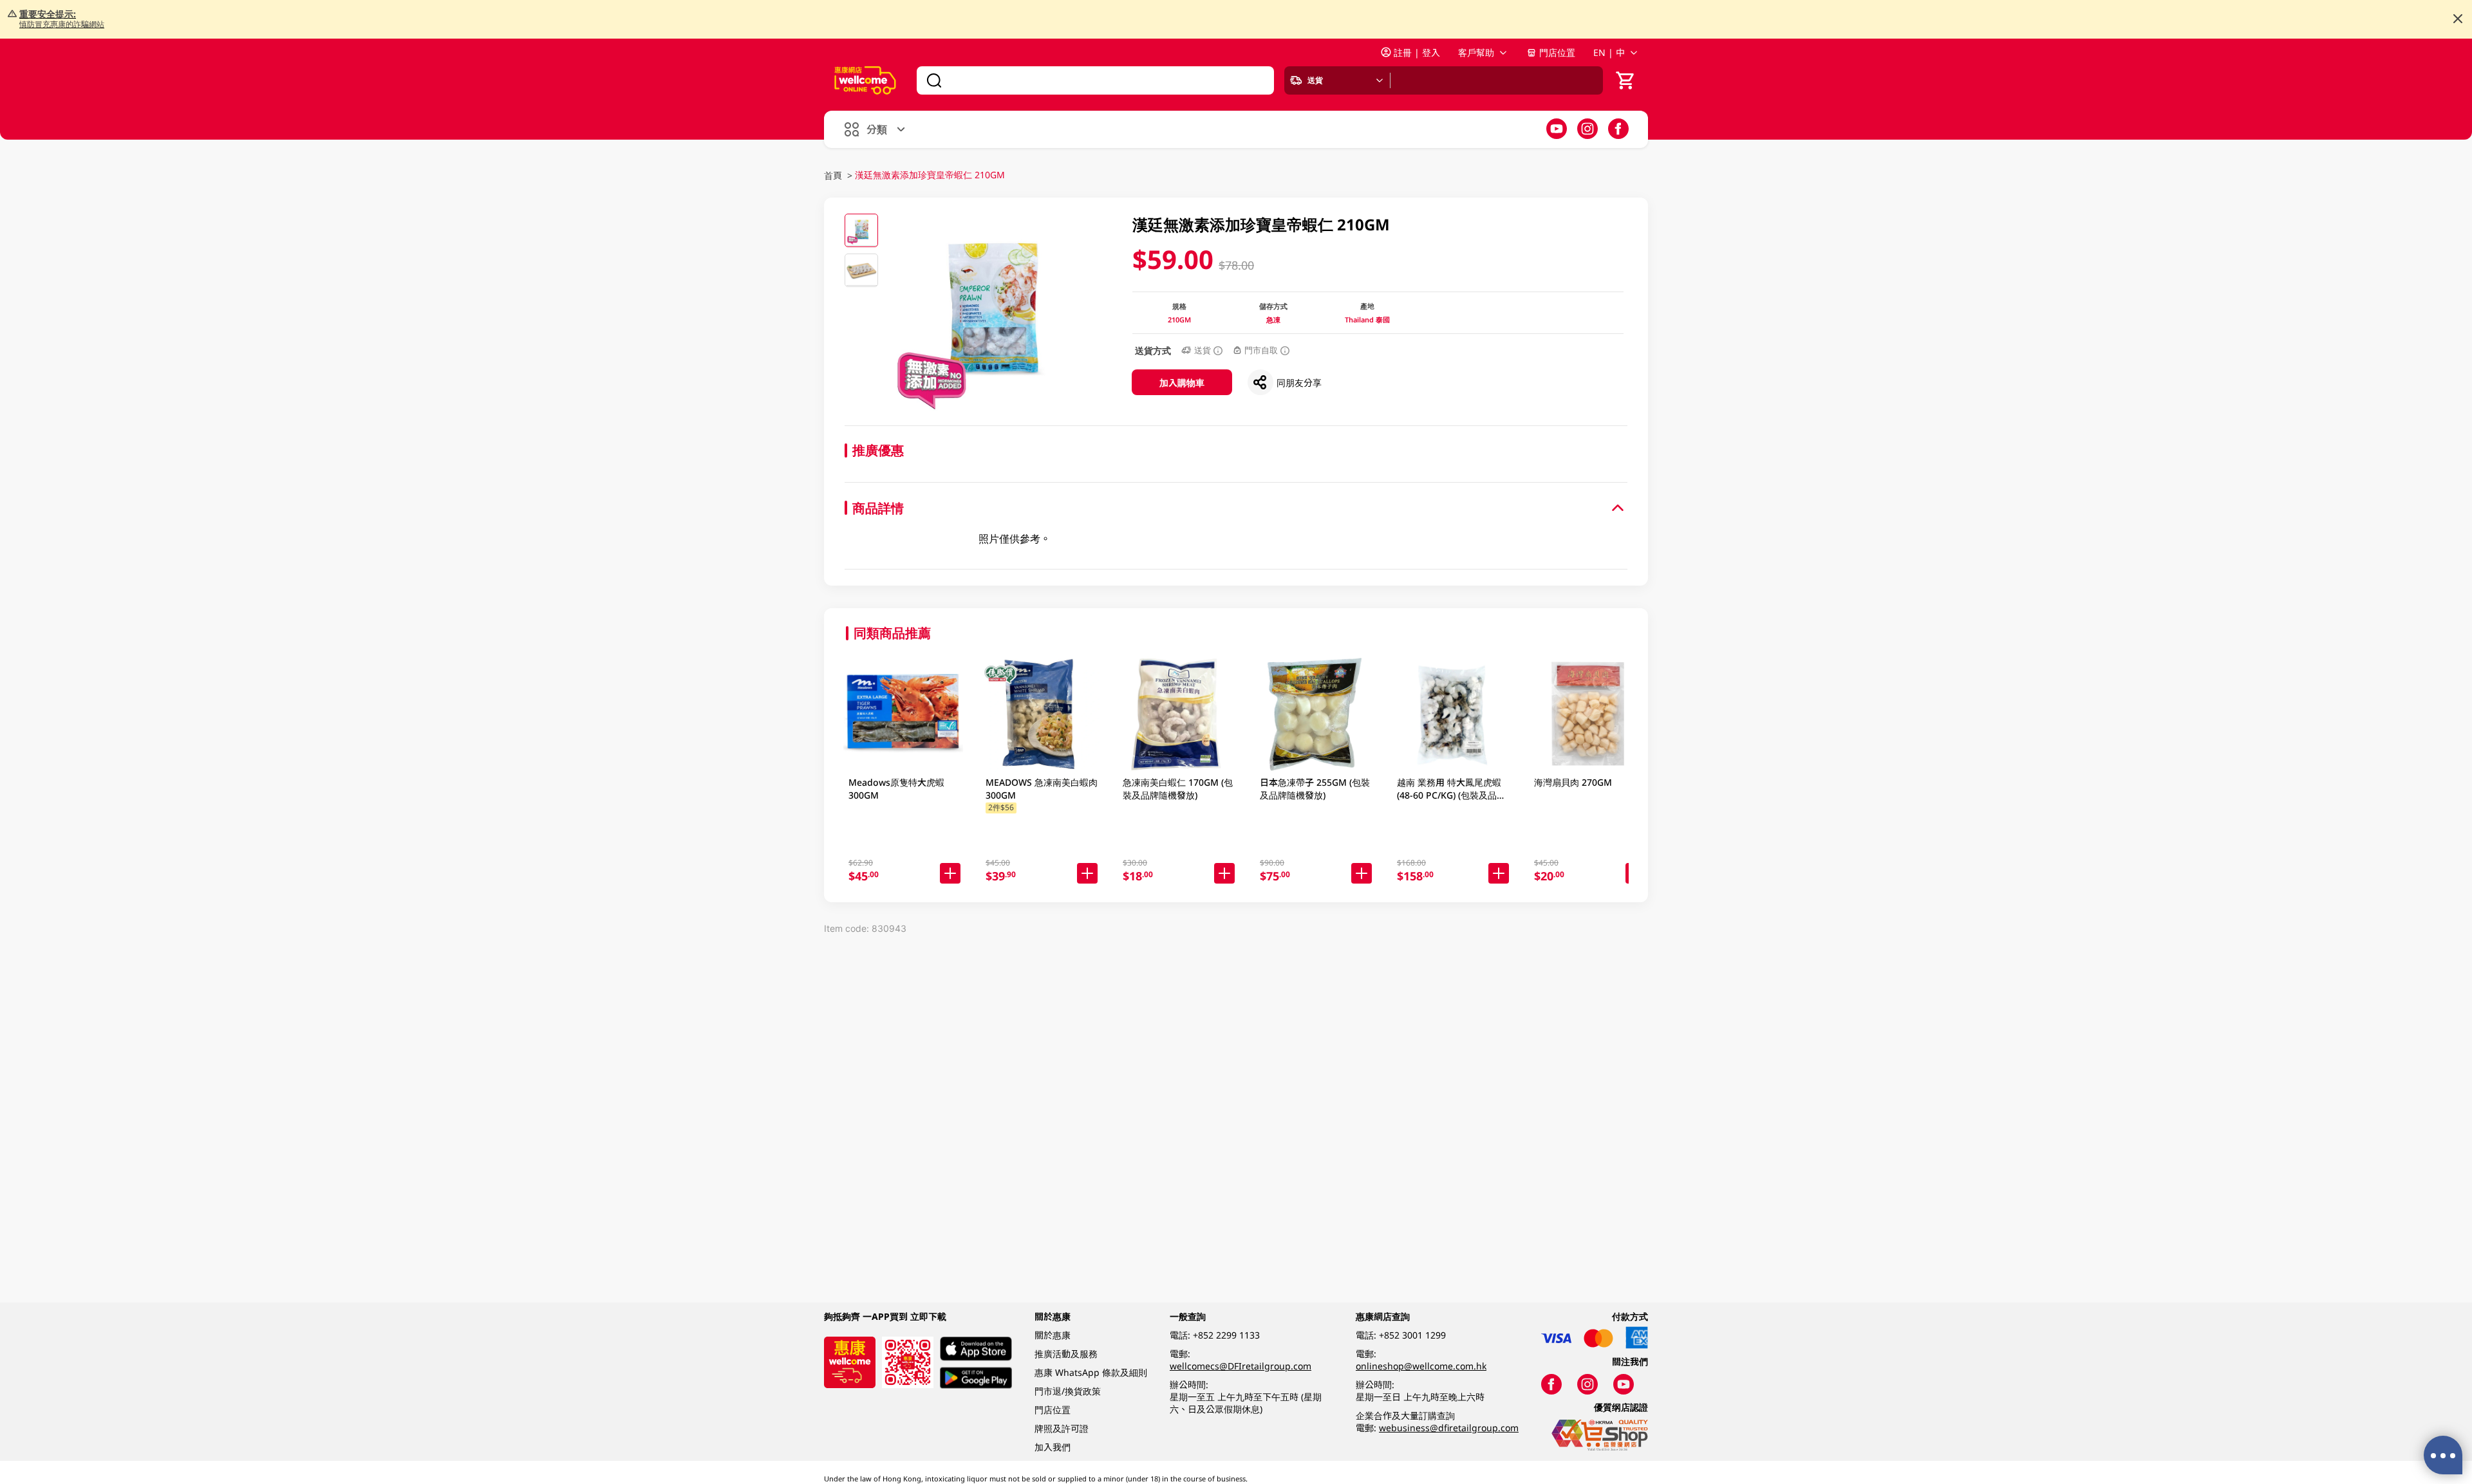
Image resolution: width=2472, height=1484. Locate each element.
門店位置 (1557, 52)
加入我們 (1053, 1447)
